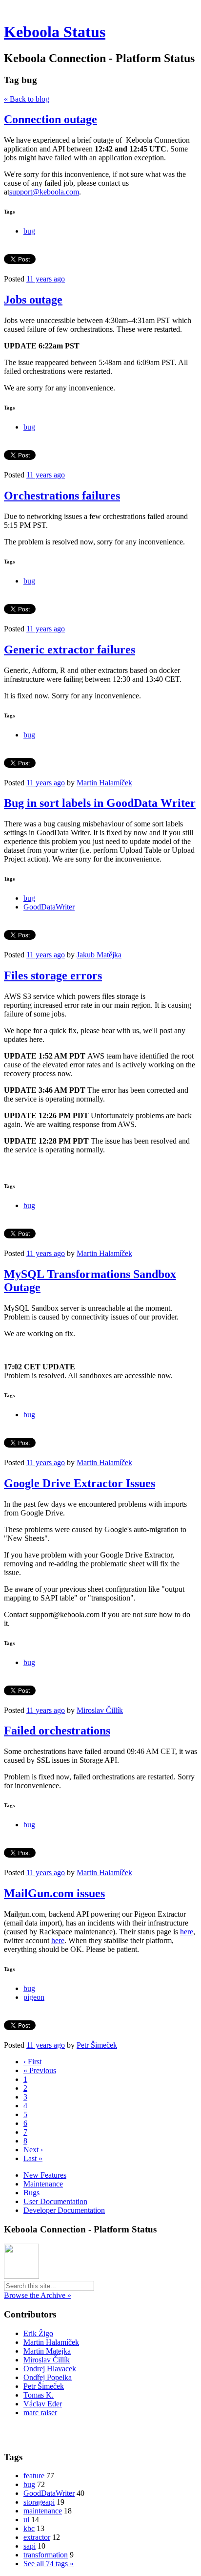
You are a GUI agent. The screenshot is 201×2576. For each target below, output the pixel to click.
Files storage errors (53, 975)
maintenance (43, 2511)
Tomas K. (39, 2395)
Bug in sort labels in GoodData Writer (100, 803)
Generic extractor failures (70, 649)
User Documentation (55, 2201)
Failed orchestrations (57, 1731)
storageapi (39, 2502)
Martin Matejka (47, 2351)
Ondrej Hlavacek (50, 2369)
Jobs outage (33, 300)
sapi (30, 2546)
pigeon (34, 1997)
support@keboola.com (44, 192)
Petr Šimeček (97, 2045)
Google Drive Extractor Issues (80, 1483)
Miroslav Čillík (100, 1710)
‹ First (32, 2062)
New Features (45, 2175)
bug (29, 231)
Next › (33, 2150)
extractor (37, 2537)
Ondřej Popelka (48, 2377)
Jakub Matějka (99, 955)
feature (34, 2476)
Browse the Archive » (38, 2295)
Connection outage (50, 119)
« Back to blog (27, 99)
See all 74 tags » (49, 2564)
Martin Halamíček (104, 783)
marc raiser (40, 2413)
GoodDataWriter (49, 907)
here (187, 1932)
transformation (46, 2555)
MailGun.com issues (54, 1893)
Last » (33, 2158)
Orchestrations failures (62, 496)
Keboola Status (55, 32)
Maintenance (43, 2184)
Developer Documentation (64, 2210)
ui (26, 2520)
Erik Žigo (38, 2333)
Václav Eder (43, 2404)
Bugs (31, 2193)
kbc (29, 2528)
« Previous (40, 2070)
